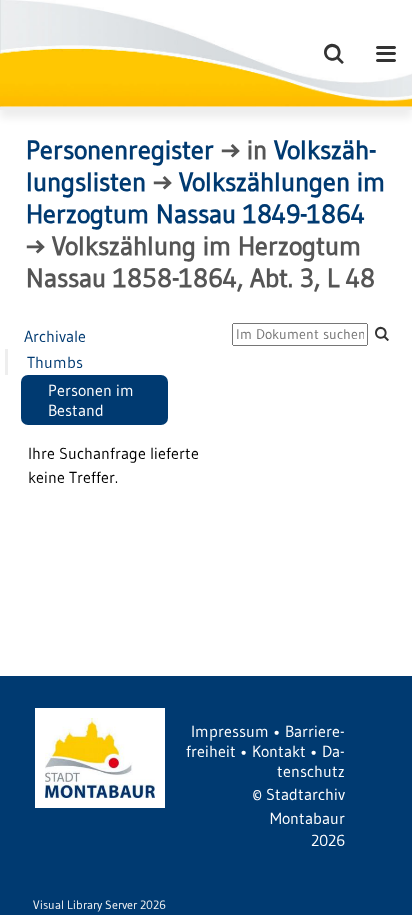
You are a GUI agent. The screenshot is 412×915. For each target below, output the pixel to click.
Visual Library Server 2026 (99, 904)
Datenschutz (311, 761)
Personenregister (120, 150)
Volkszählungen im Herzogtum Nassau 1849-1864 (205, 198)
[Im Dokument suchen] (382, 333)
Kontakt (279, 751)
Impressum (230, 731)
